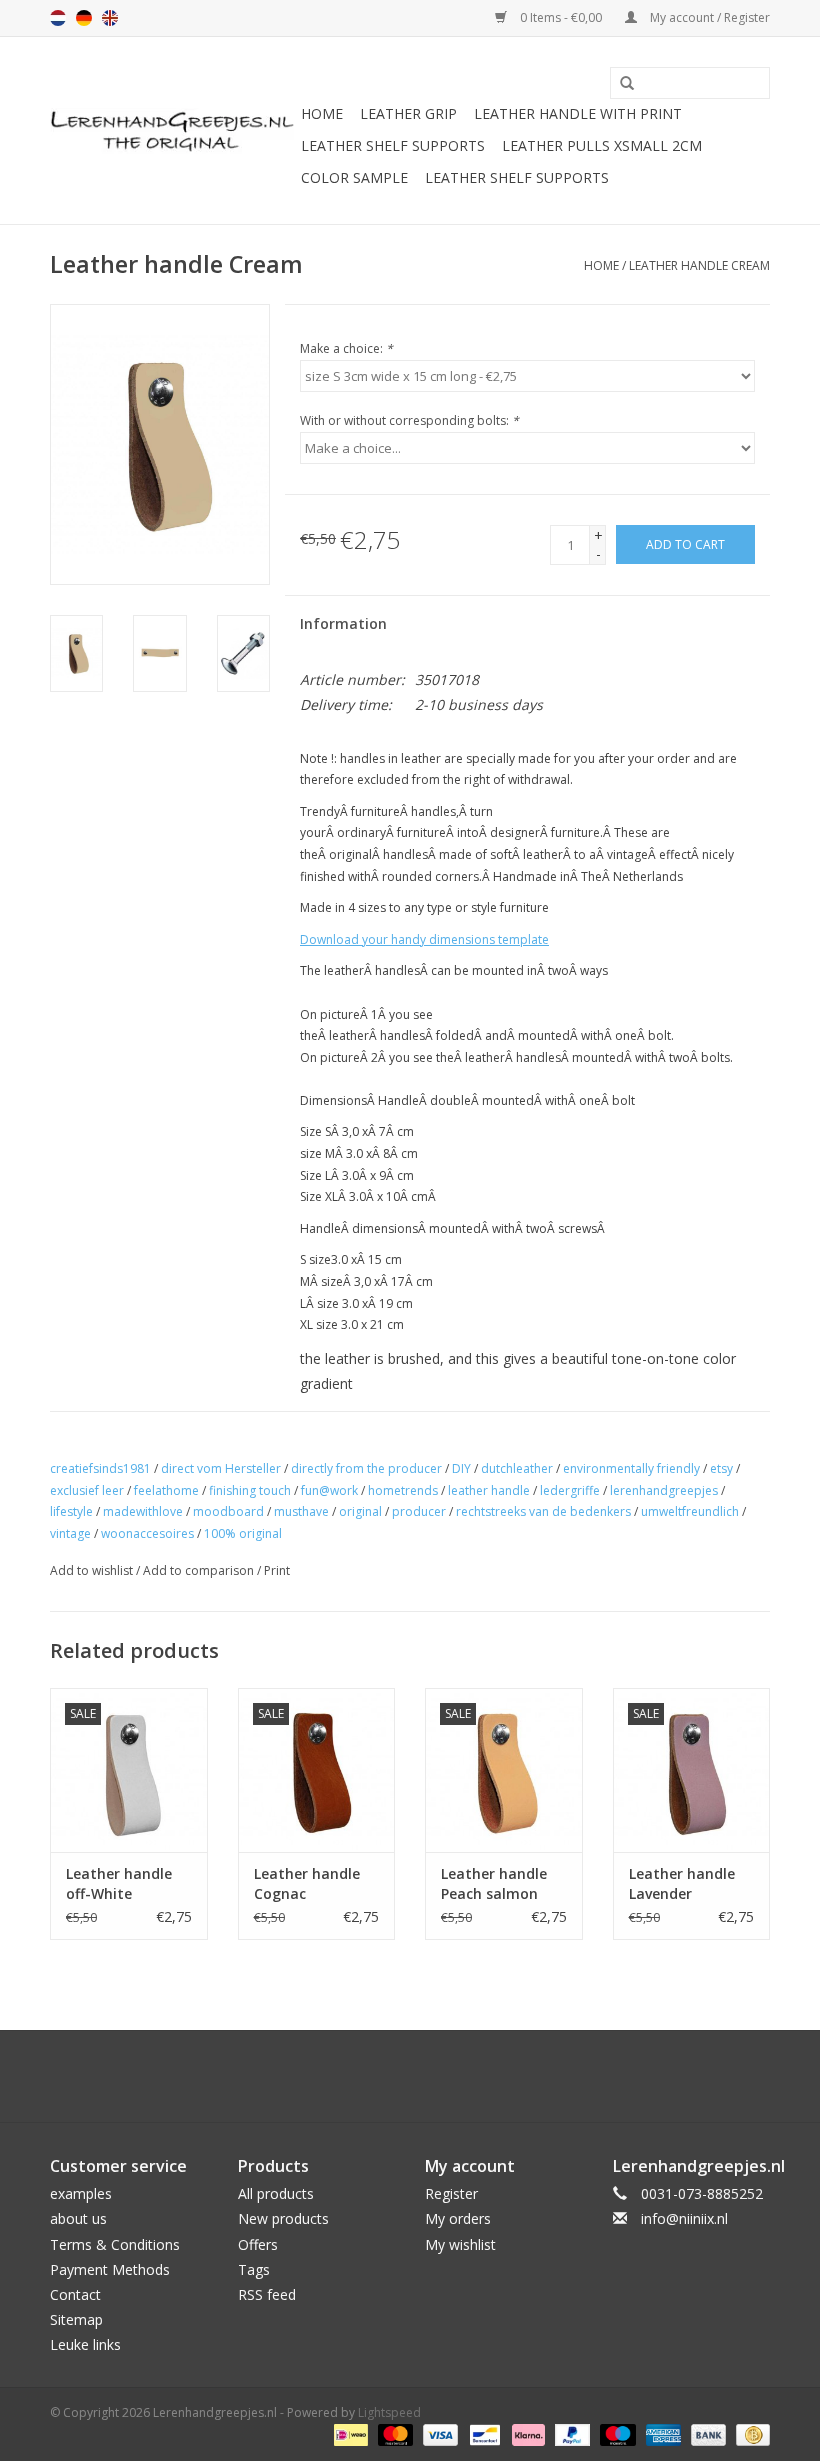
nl (58, 18)
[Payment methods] (349, 2433)
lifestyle (71, 1511)
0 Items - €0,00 (561, 17)
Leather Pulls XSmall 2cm (602, 145)
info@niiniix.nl (684, 2218)
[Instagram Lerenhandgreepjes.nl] (428, 2076)
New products (283, 2218)
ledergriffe (570, 1490)
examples (81, 2193)
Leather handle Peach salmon (494, 1883)
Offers (258, 2244)
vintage (70, 1533)
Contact (75, 2294)
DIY (461, 1468)
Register (451, 2193)
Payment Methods (110, 2269)
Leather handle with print (578, 113)
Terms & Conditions (115, 2244)
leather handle (489, 1490)
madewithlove (143, 1511)
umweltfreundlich (690, 1511)
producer (419, 1511)
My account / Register (708, 17)
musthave (301, 1511)
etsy (721, 1468)
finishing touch (250, 1490)
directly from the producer (366, 1468)
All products (276, 2193)
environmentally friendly (631, 1468)
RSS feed (267, 2294)
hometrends (403, 1490)
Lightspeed (389, 2412)
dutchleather (517, 1468)
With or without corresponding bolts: (409, 420)
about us (78, 2218)
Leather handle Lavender (682, 1883)
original (360, 1511)
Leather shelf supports (393, 145)
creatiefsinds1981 (100, 1468)
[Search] (620, 84)
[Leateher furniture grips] (172, 131)
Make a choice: (346, 348)
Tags (254, 2269)
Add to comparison (200, 1570)
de (84, 18)
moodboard (228, 1511)
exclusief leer (87, 1490)
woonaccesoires (147, 1533)
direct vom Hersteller (221, 1468)
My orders (458, 2218)
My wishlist (460, 2244)
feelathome (166, 1490)
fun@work (329, 1490)
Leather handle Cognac (307, 1883)
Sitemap (76, 2319)
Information (343, 623)
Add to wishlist (91, 1570)
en (110, 18)
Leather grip (408, 113)
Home (322, 113)
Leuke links (85, 2344)
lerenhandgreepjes (664, 1490)
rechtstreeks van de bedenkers (543, 1511)
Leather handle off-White (119, 1883)
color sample (354, 177)
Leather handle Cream (699, 265)
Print (277, 1570)
